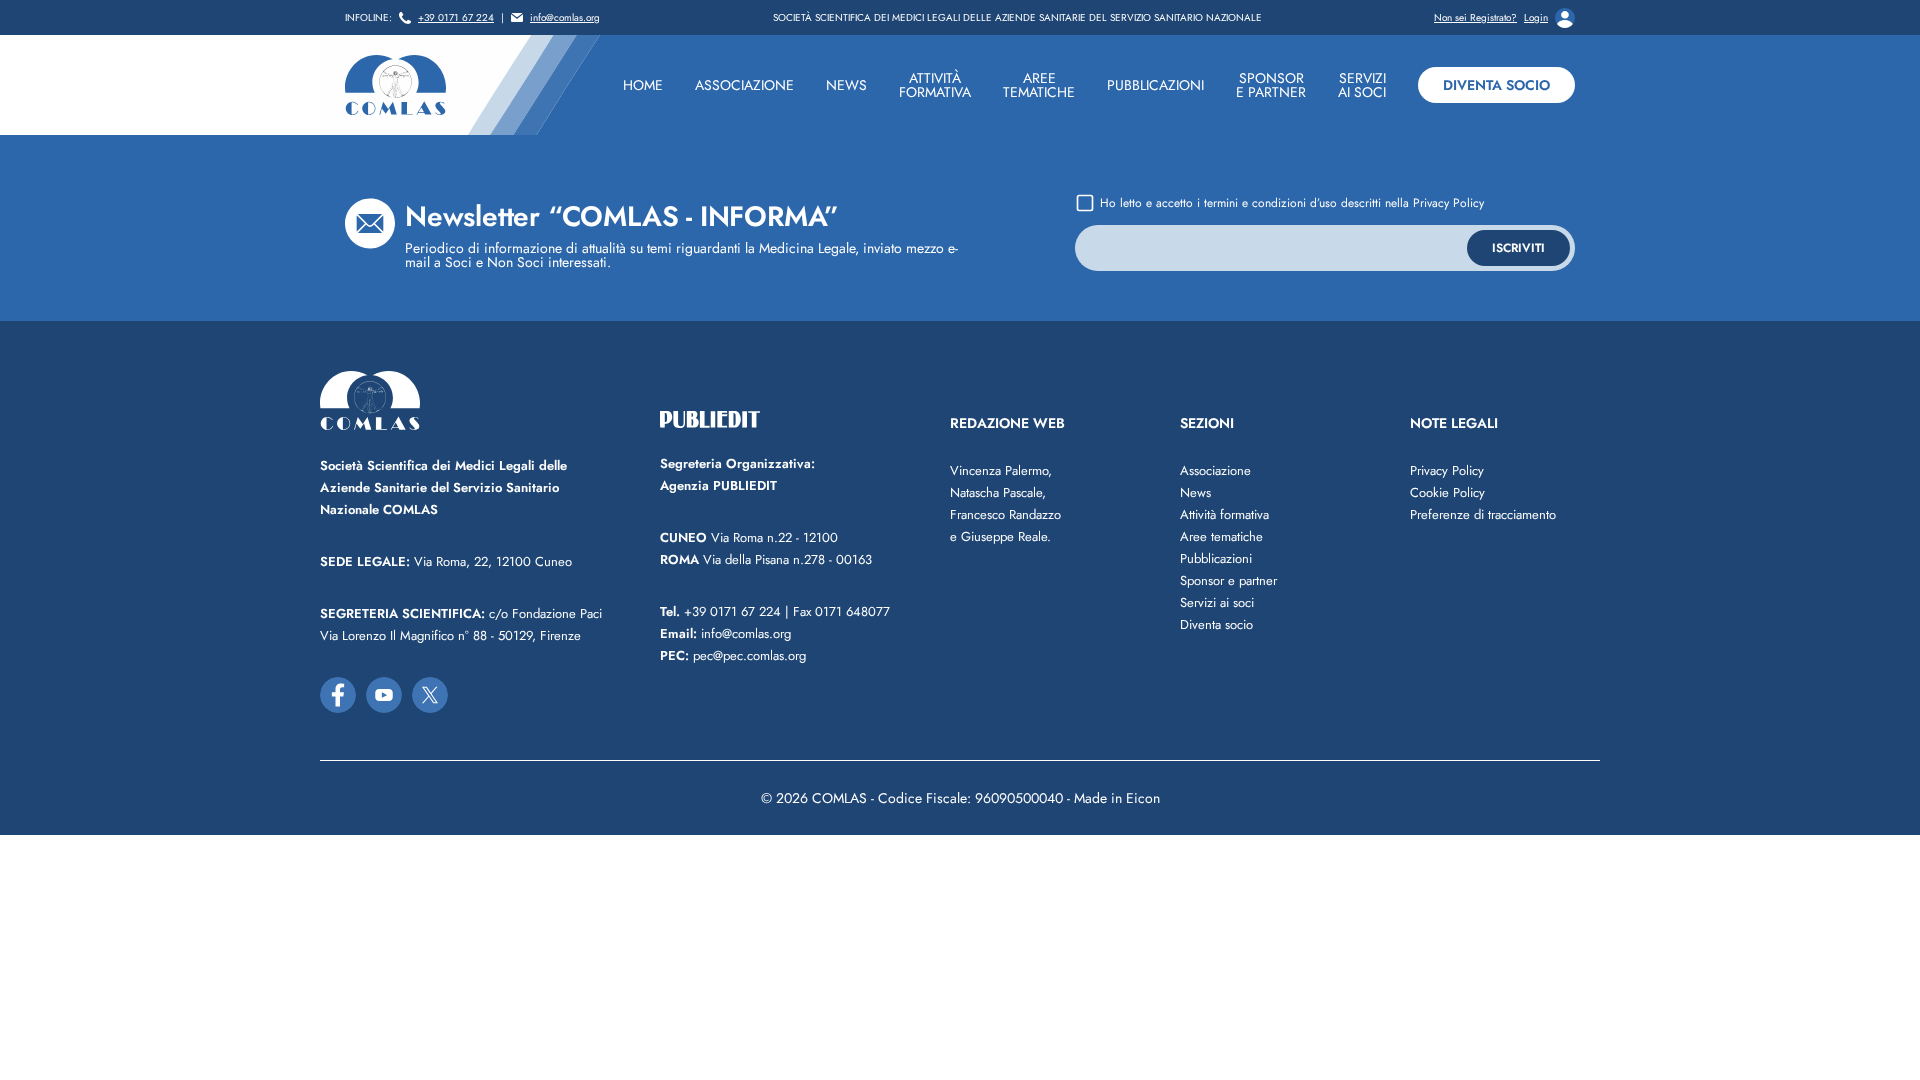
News (1195, 492)
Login (1536, 18)
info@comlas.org (565, 18)
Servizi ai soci (1217, 602)
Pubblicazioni (1216, 558)
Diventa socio (1496, 85)
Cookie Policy (1447, 492)
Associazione (1215, 470)
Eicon (1143, 798)
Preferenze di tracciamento (1483, 514)
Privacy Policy (1448, 203)
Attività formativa (1224, 514)
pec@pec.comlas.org (733, 655)
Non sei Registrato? (1475, 18)
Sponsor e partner (1228, 580)
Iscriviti (1518, 248)
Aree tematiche (1221, 536)
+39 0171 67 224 (456, 18)
